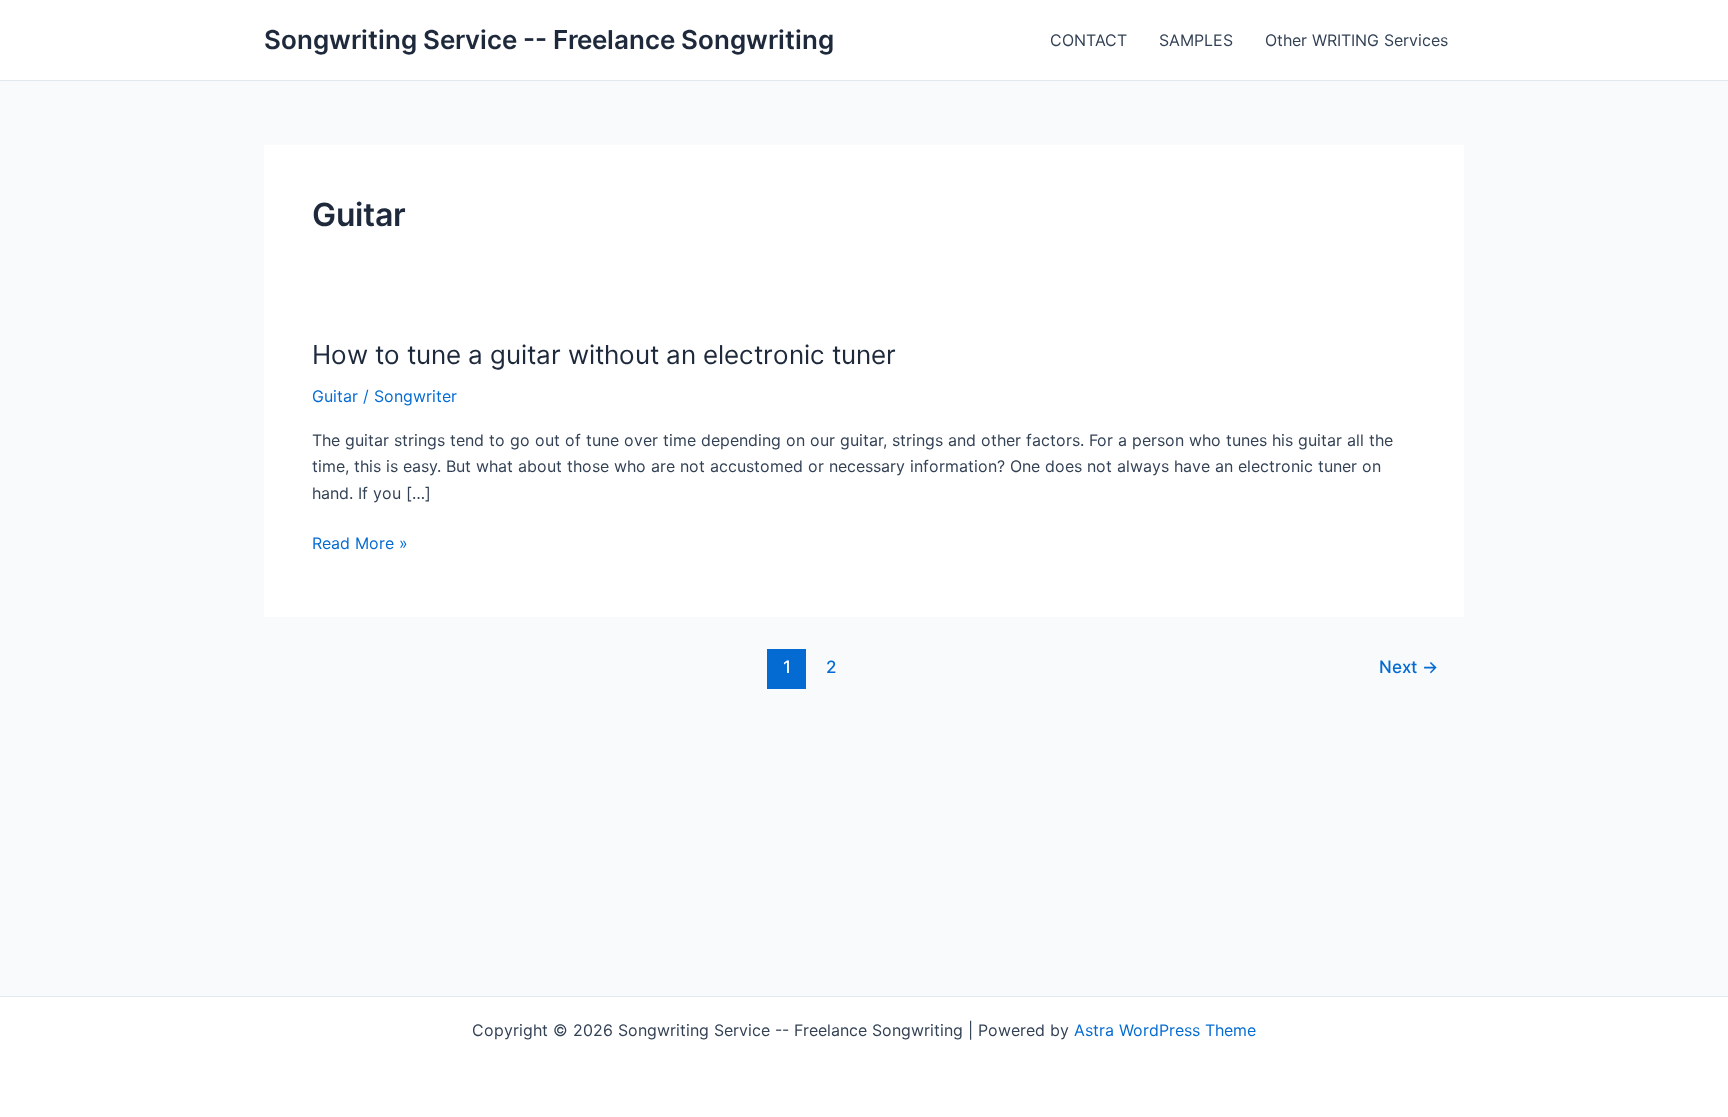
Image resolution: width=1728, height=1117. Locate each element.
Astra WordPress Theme (1165, 1030)
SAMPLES (1196, 40)
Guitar (335, 396)
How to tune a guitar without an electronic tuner (604, 354)
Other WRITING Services (1356, 40)
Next (1408, 666)
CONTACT (1088, 40)
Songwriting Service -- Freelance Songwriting (549, 39)
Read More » (360, 544)
